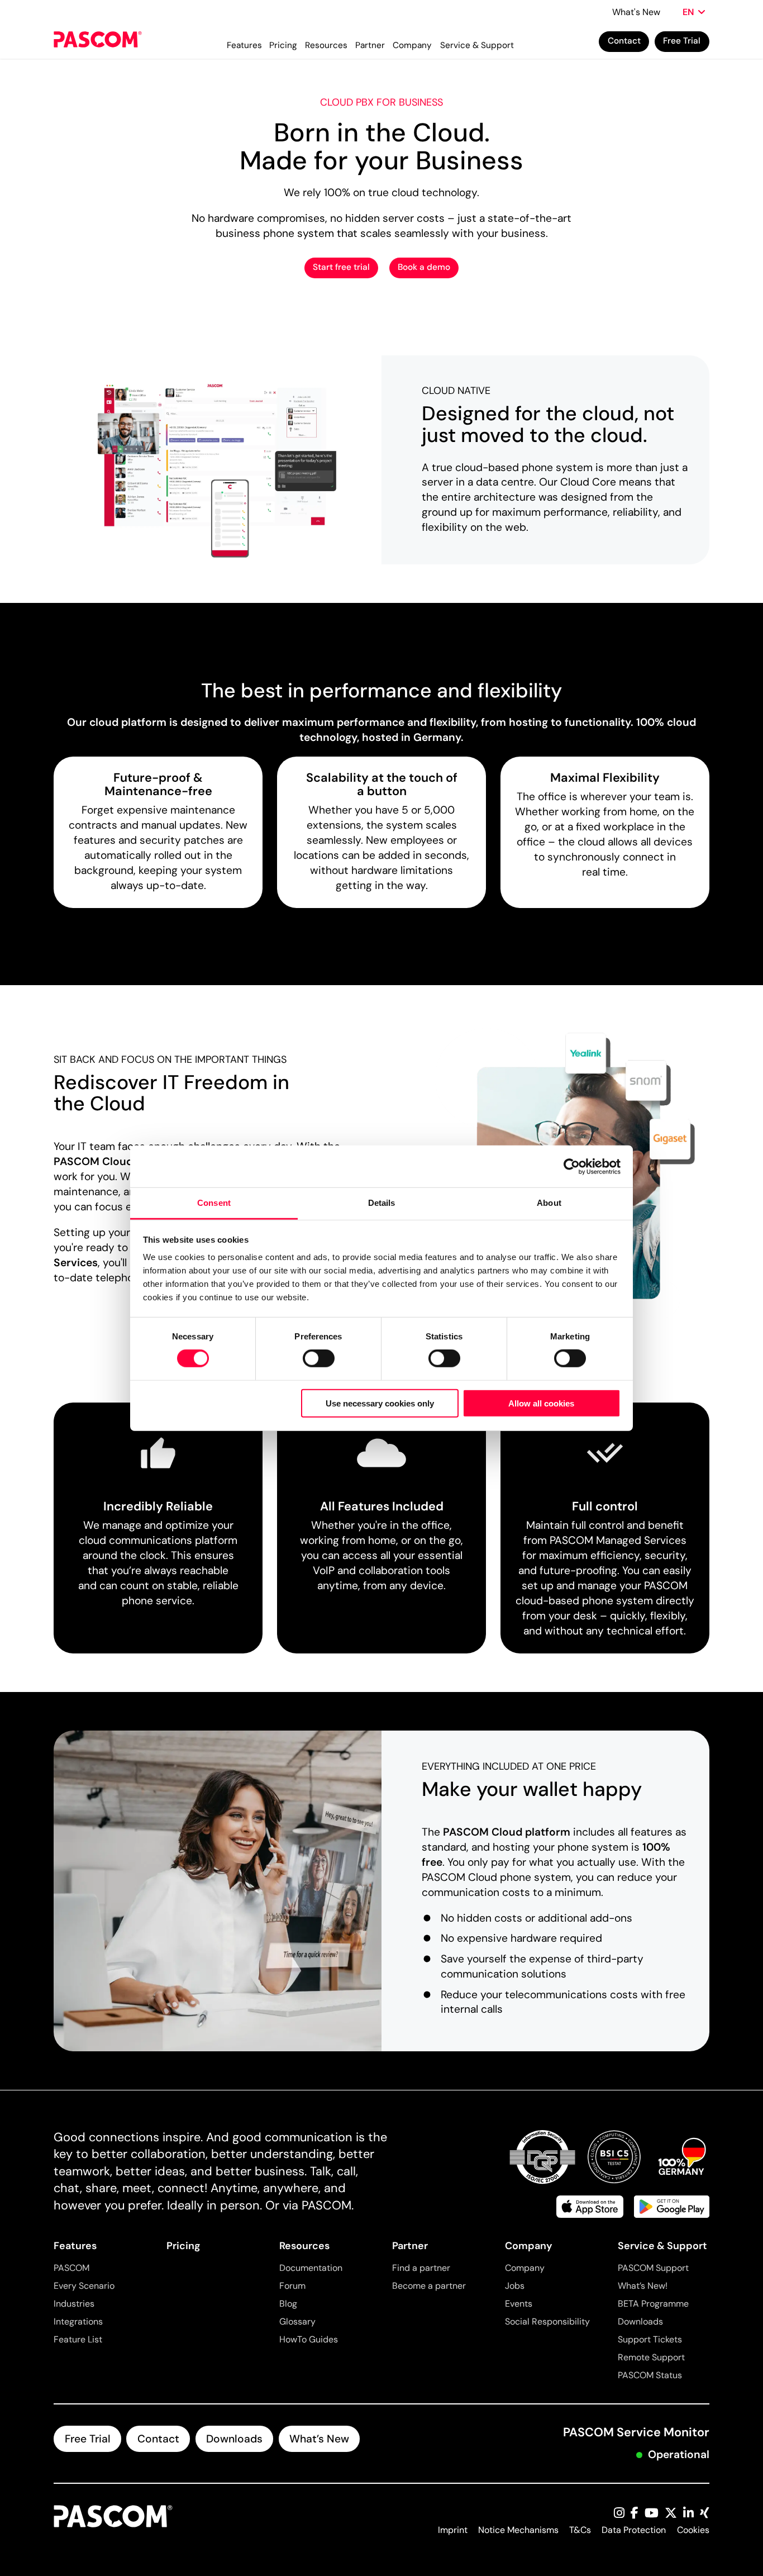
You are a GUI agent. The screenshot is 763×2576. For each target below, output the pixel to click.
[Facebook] (635, 2514)
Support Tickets (650, 2339)
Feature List (78, 2339)
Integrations (78, 2321)
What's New (636, 12)
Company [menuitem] (412, 45)
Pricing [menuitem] (283, 45)
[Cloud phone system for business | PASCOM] (97, 42)
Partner (410, 2246)
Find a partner (421, 2268)
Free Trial (682, 41)
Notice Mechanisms (518, 2530)
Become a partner (429, 2286)
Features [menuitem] (244, 45)
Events (519, 2304)
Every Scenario (84, 2286)
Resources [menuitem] (326, 45)
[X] (671, 2514)
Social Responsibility (547, 2321)
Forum (292, 2286)
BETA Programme (653, 2304)
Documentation (311, 2268)
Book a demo (424, 267)
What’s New (319, 2439)
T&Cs (580, 2530)
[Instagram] (619, 2514)
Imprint (453, 2530)
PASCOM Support (653, 2268)
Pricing (183, 2246)
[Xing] (705, 2514)
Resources (304, 2246)
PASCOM (71, 2268)
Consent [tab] (214, 1203)
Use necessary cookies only (380, 1403)
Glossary (297, 2321)
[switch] (319, 1358)
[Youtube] (652, 2514)
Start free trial (341, 267)
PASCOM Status (650, 2375)
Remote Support (651, 2357)
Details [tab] (382, 1203)
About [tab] (549, 1203)
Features (75, 2246)
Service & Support (662, 2246)
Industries (74, 2304)
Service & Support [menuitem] (477, 45)
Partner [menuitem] (370, 45)
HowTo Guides (309, 2339)
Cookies (693, 2530)
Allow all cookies (541, 1403)
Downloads (640, 2321)
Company (529, 2246)
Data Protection (634, 2530)
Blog (288, 2304)
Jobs (515, 2286)
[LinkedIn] (688, 2514)
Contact (624, 41)
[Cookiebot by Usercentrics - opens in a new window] (572, 1166)
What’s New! (643, 2286)
